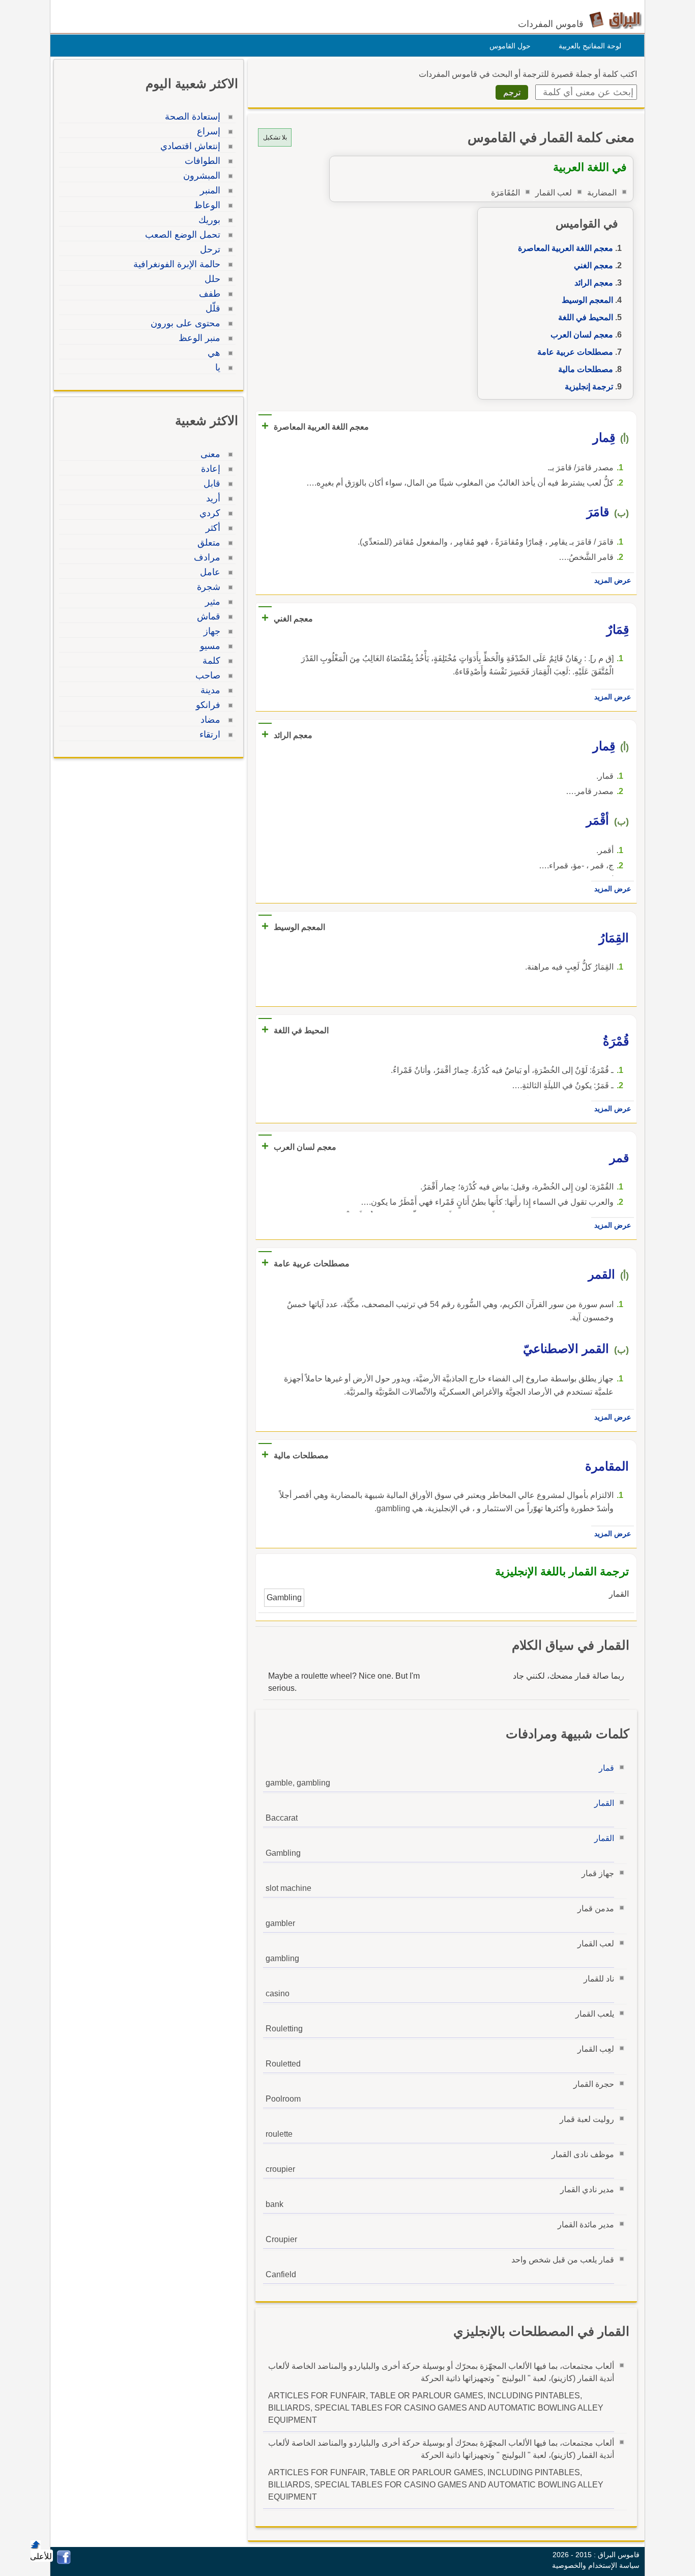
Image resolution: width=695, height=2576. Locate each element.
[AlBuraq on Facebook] (64, 2561)
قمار (606, 1768)
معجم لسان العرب (582, 335)
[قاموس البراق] (615, 20)
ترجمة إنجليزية (589, 387)
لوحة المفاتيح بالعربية (590, 46)
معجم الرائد (594, 283)
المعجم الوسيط (587, 300)
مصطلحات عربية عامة (575, 352)
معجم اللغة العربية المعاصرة (566, 248)
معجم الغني (593, 265)
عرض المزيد (613, 580)
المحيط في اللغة (586, 317)
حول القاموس (510, 46)
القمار (604, 1803)
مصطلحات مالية (586, 369)
